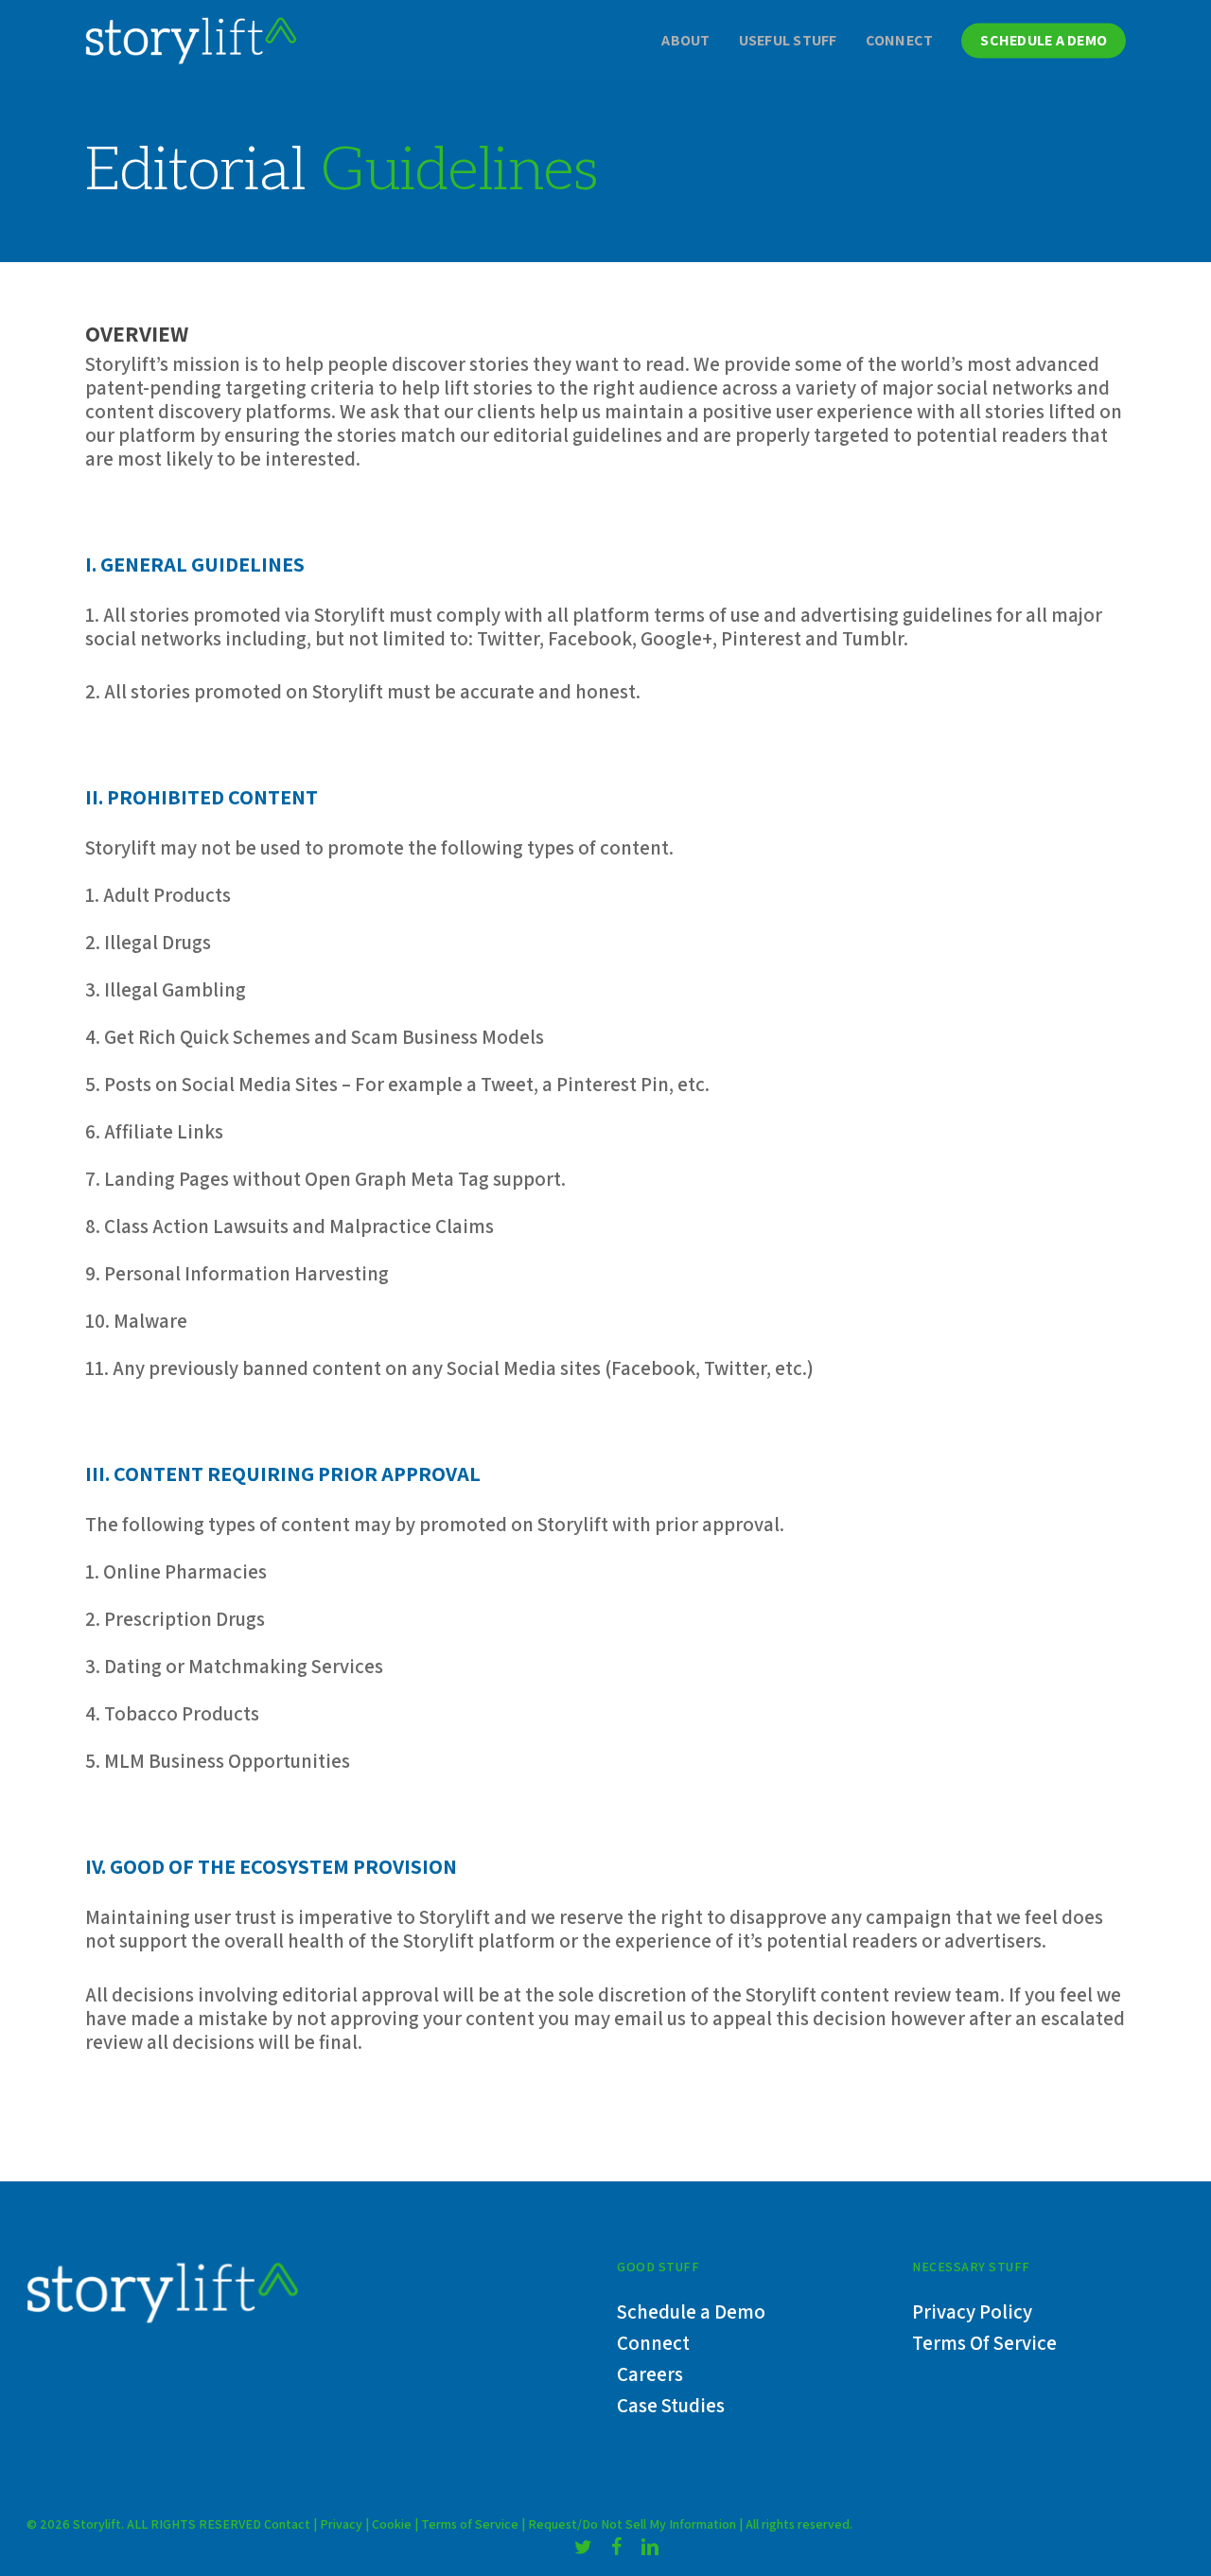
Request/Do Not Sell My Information (632, 2524)
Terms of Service (470, 2524)
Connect (653, 2343)
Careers (650, 2374)
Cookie (393, 2524)
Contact (287, 2524)
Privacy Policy (972, 2311)
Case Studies (671, 2405)
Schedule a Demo (691, 2311)
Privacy (341, 2524)
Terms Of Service (984, 2343)
